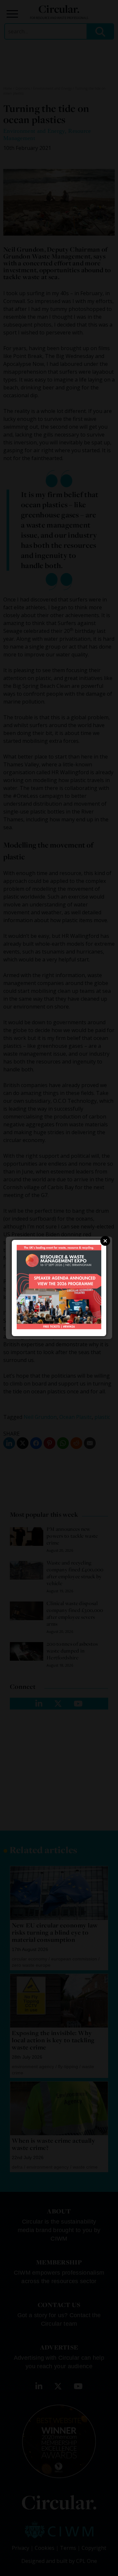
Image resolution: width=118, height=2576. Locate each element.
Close (105, 1241)
